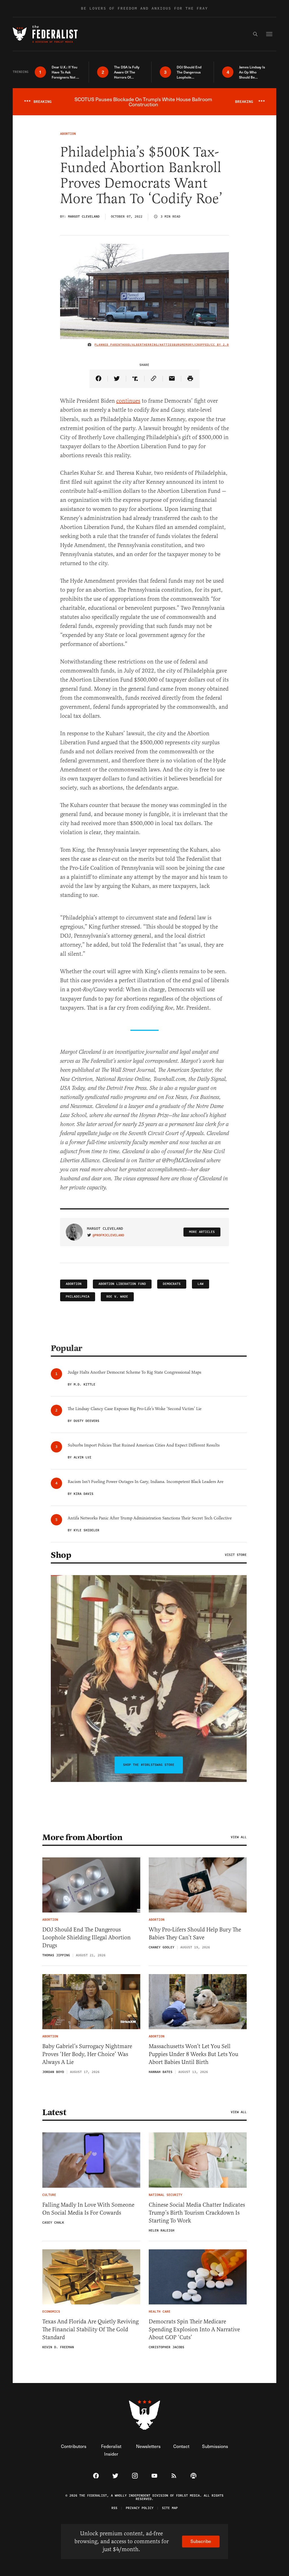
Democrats (172, 1284)
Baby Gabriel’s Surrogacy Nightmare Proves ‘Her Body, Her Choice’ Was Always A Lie (87, 2054)
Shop (61, 1555)
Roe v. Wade (117, 1297)
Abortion (74, 1284)
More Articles (202, 1232)
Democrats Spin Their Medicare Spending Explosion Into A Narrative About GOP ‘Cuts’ (194, 2329)
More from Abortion (82, 1837)
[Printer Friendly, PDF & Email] (190, 379)
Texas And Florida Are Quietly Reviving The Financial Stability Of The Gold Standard (90, 2329)
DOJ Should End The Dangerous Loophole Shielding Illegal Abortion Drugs (87, 1938)
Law (201, 1284)
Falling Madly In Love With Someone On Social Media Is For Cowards (88, 2209)
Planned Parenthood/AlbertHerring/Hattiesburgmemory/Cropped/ (153, 345)
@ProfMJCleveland (108, 1235)
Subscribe (201, 2541)
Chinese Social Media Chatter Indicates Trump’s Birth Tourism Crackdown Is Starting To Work (197, 2213)
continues (128, 401)
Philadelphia (78, 1297)
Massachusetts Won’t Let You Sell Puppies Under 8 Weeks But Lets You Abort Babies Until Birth (193, 2054)
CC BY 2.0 (220, 345)
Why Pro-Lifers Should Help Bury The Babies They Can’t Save (195, 1934)
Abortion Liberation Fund (122, 1284)
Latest (54, 2112)
